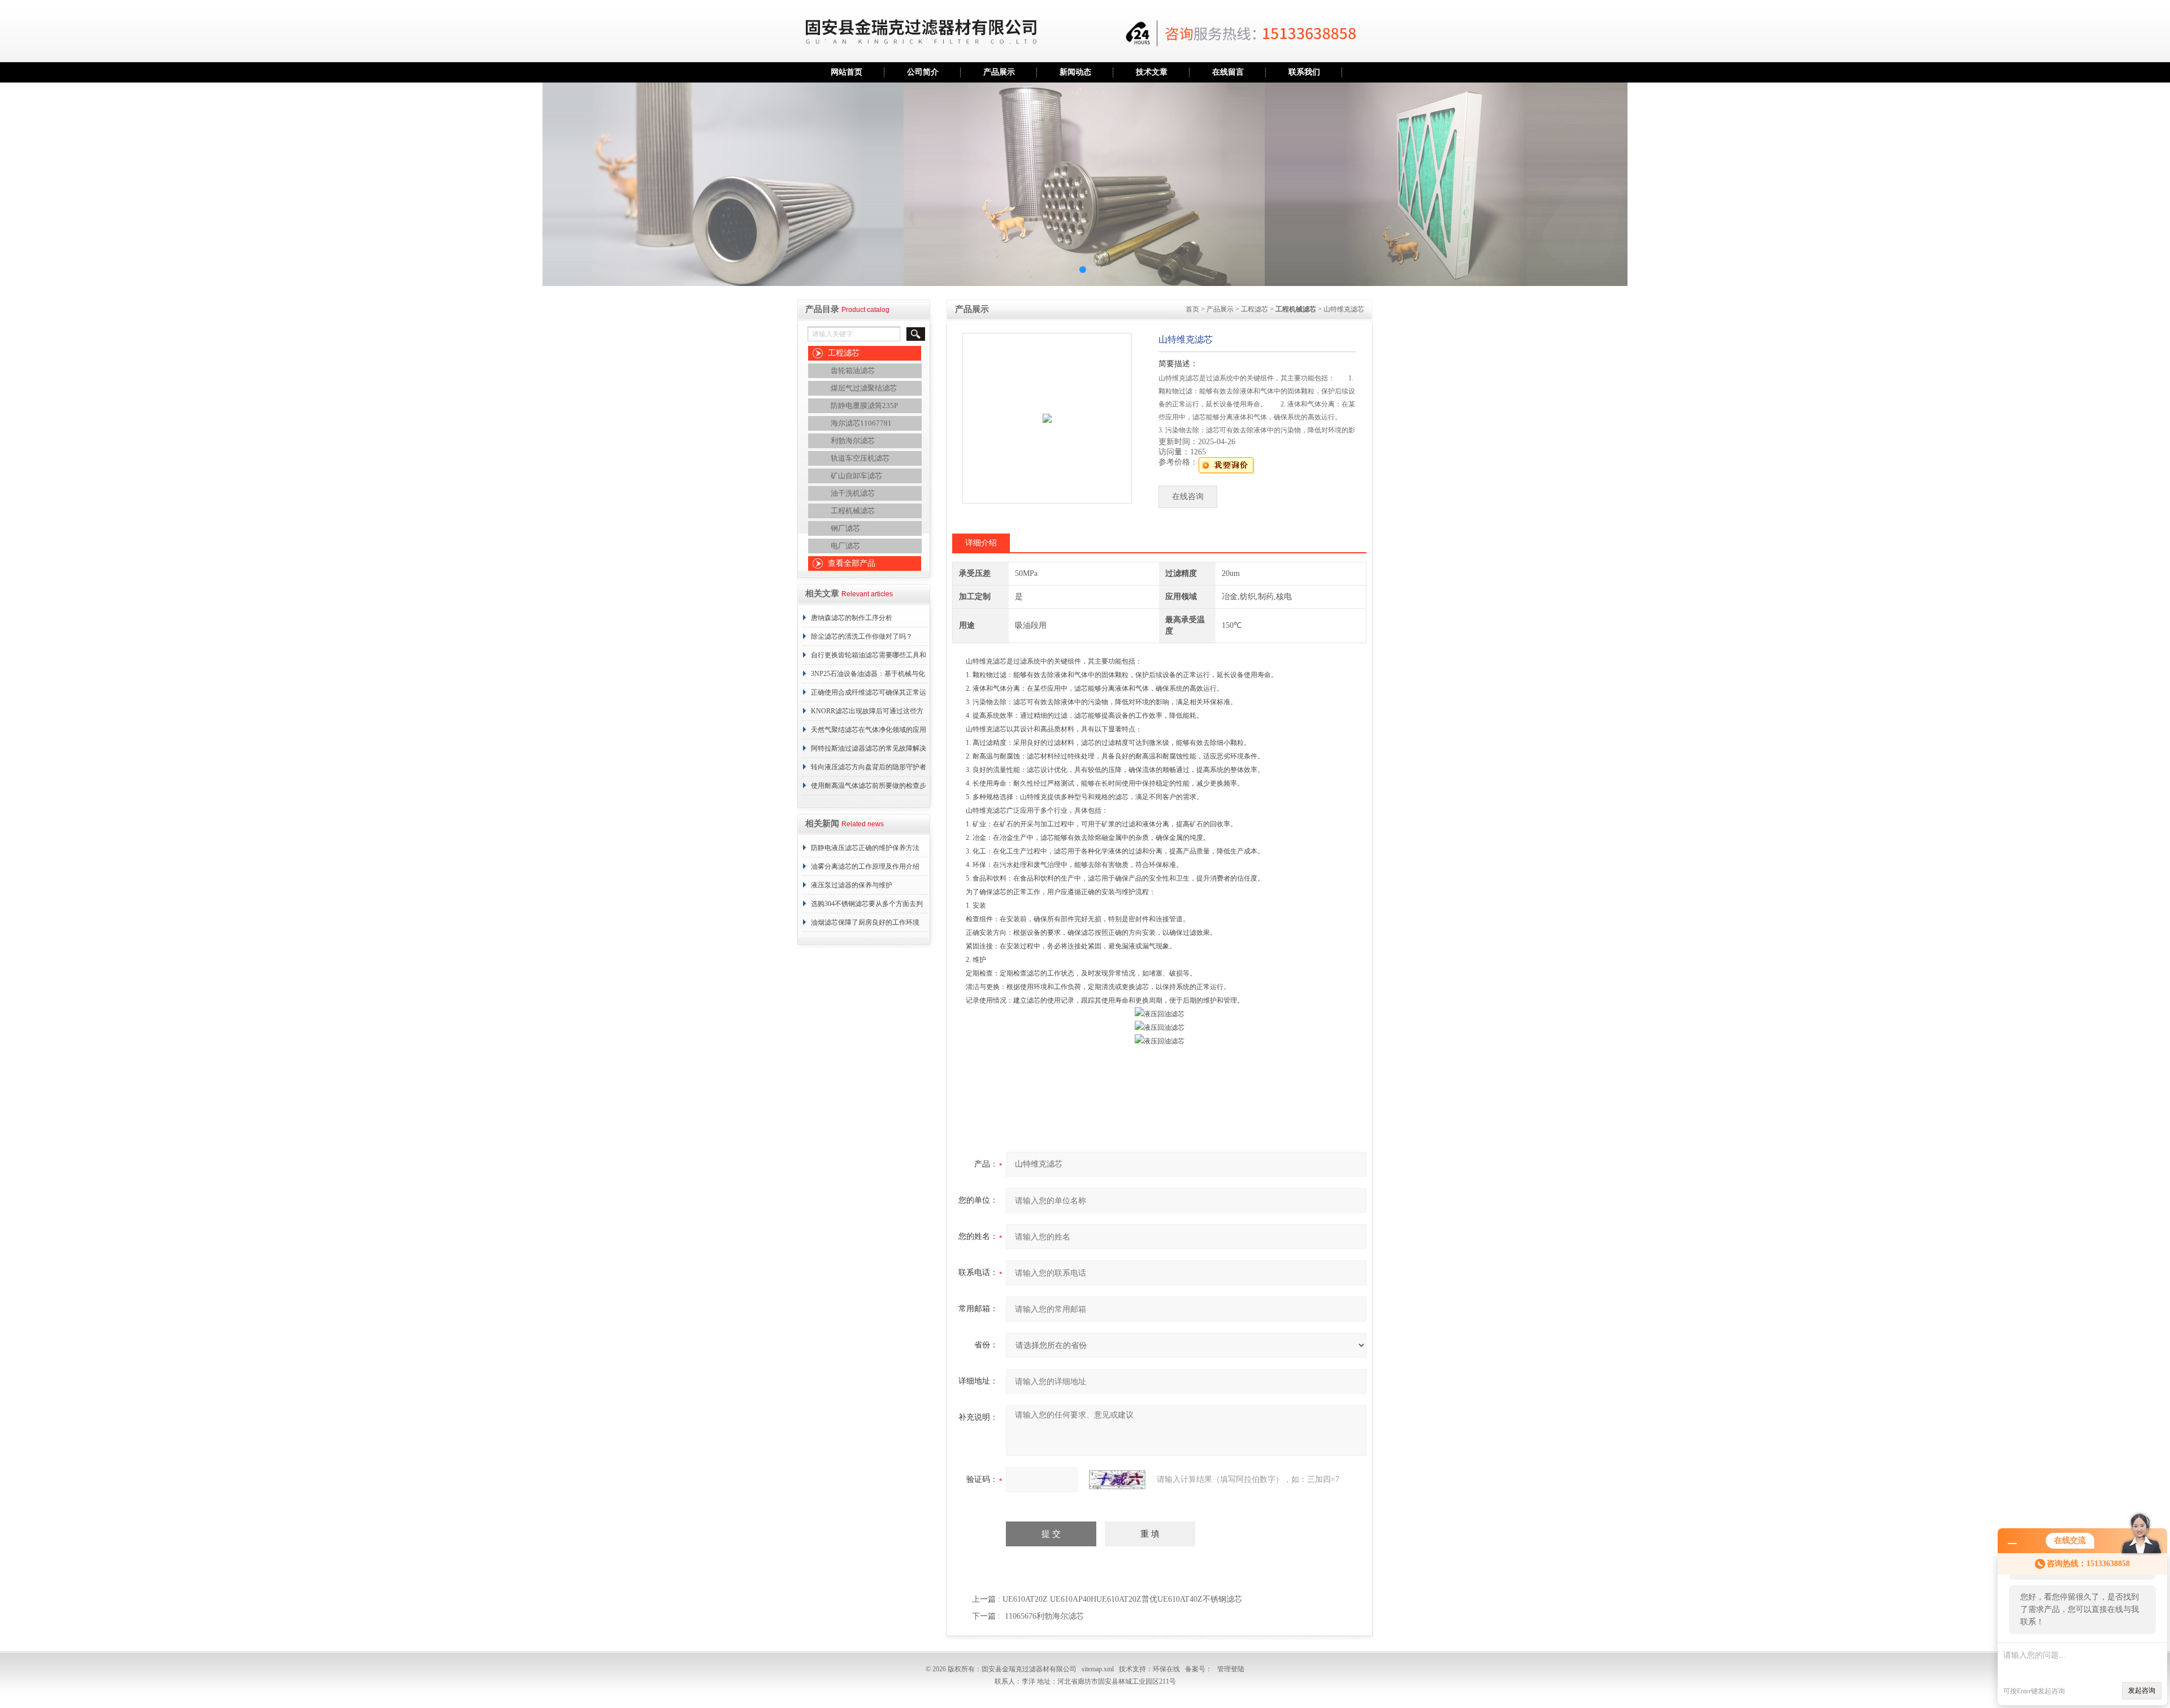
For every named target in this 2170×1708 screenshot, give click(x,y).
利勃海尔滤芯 (853, 441)
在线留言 (1228, 72)
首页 (1192, 309)
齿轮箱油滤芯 (853, 370)
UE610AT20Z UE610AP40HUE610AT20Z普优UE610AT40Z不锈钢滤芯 (1122, 1599)
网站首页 (847, 72)
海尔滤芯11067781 (861, 423)
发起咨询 (2142, 1690)
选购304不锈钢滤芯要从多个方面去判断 (867, 907)
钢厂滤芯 (845, 528)
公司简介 (923, 72)
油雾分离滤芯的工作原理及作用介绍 (865, 866)
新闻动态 (1075, 72)
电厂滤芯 (845, 546)
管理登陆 (1231, 1669)
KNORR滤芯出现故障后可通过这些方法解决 (867, 714)
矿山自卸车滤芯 (856, 476)
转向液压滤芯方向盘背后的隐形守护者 (869, 767)
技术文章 (1152, 72)
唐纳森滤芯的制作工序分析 (852, 618)
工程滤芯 (844, 353)
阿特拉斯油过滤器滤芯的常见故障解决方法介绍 (869, 751)
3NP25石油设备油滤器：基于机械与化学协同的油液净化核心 (868, 677)
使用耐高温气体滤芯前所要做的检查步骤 (869, 788)
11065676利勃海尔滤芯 (1044, 1616)
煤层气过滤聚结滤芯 (864, 388)
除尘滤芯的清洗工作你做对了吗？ (862, 636)
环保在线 (1166, 1669)
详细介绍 (981, 543)
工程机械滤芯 (853, 511)
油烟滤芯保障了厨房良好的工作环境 (865, 922)
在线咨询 (1188, 497)
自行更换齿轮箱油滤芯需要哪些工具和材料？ (869, 658)
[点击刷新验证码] (1117, 1480)
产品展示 (999, 72)
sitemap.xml (1098, 1669)
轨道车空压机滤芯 (860, 458)
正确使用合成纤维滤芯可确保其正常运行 (869, 695)
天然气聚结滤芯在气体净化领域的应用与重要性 (869, 732)
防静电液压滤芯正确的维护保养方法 (865, 848)
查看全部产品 (852, 563)
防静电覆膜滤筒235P (864, 406)
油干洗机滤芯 (853, 493)
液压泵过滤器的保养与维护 (852, 885)
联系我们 (1304, 72)
